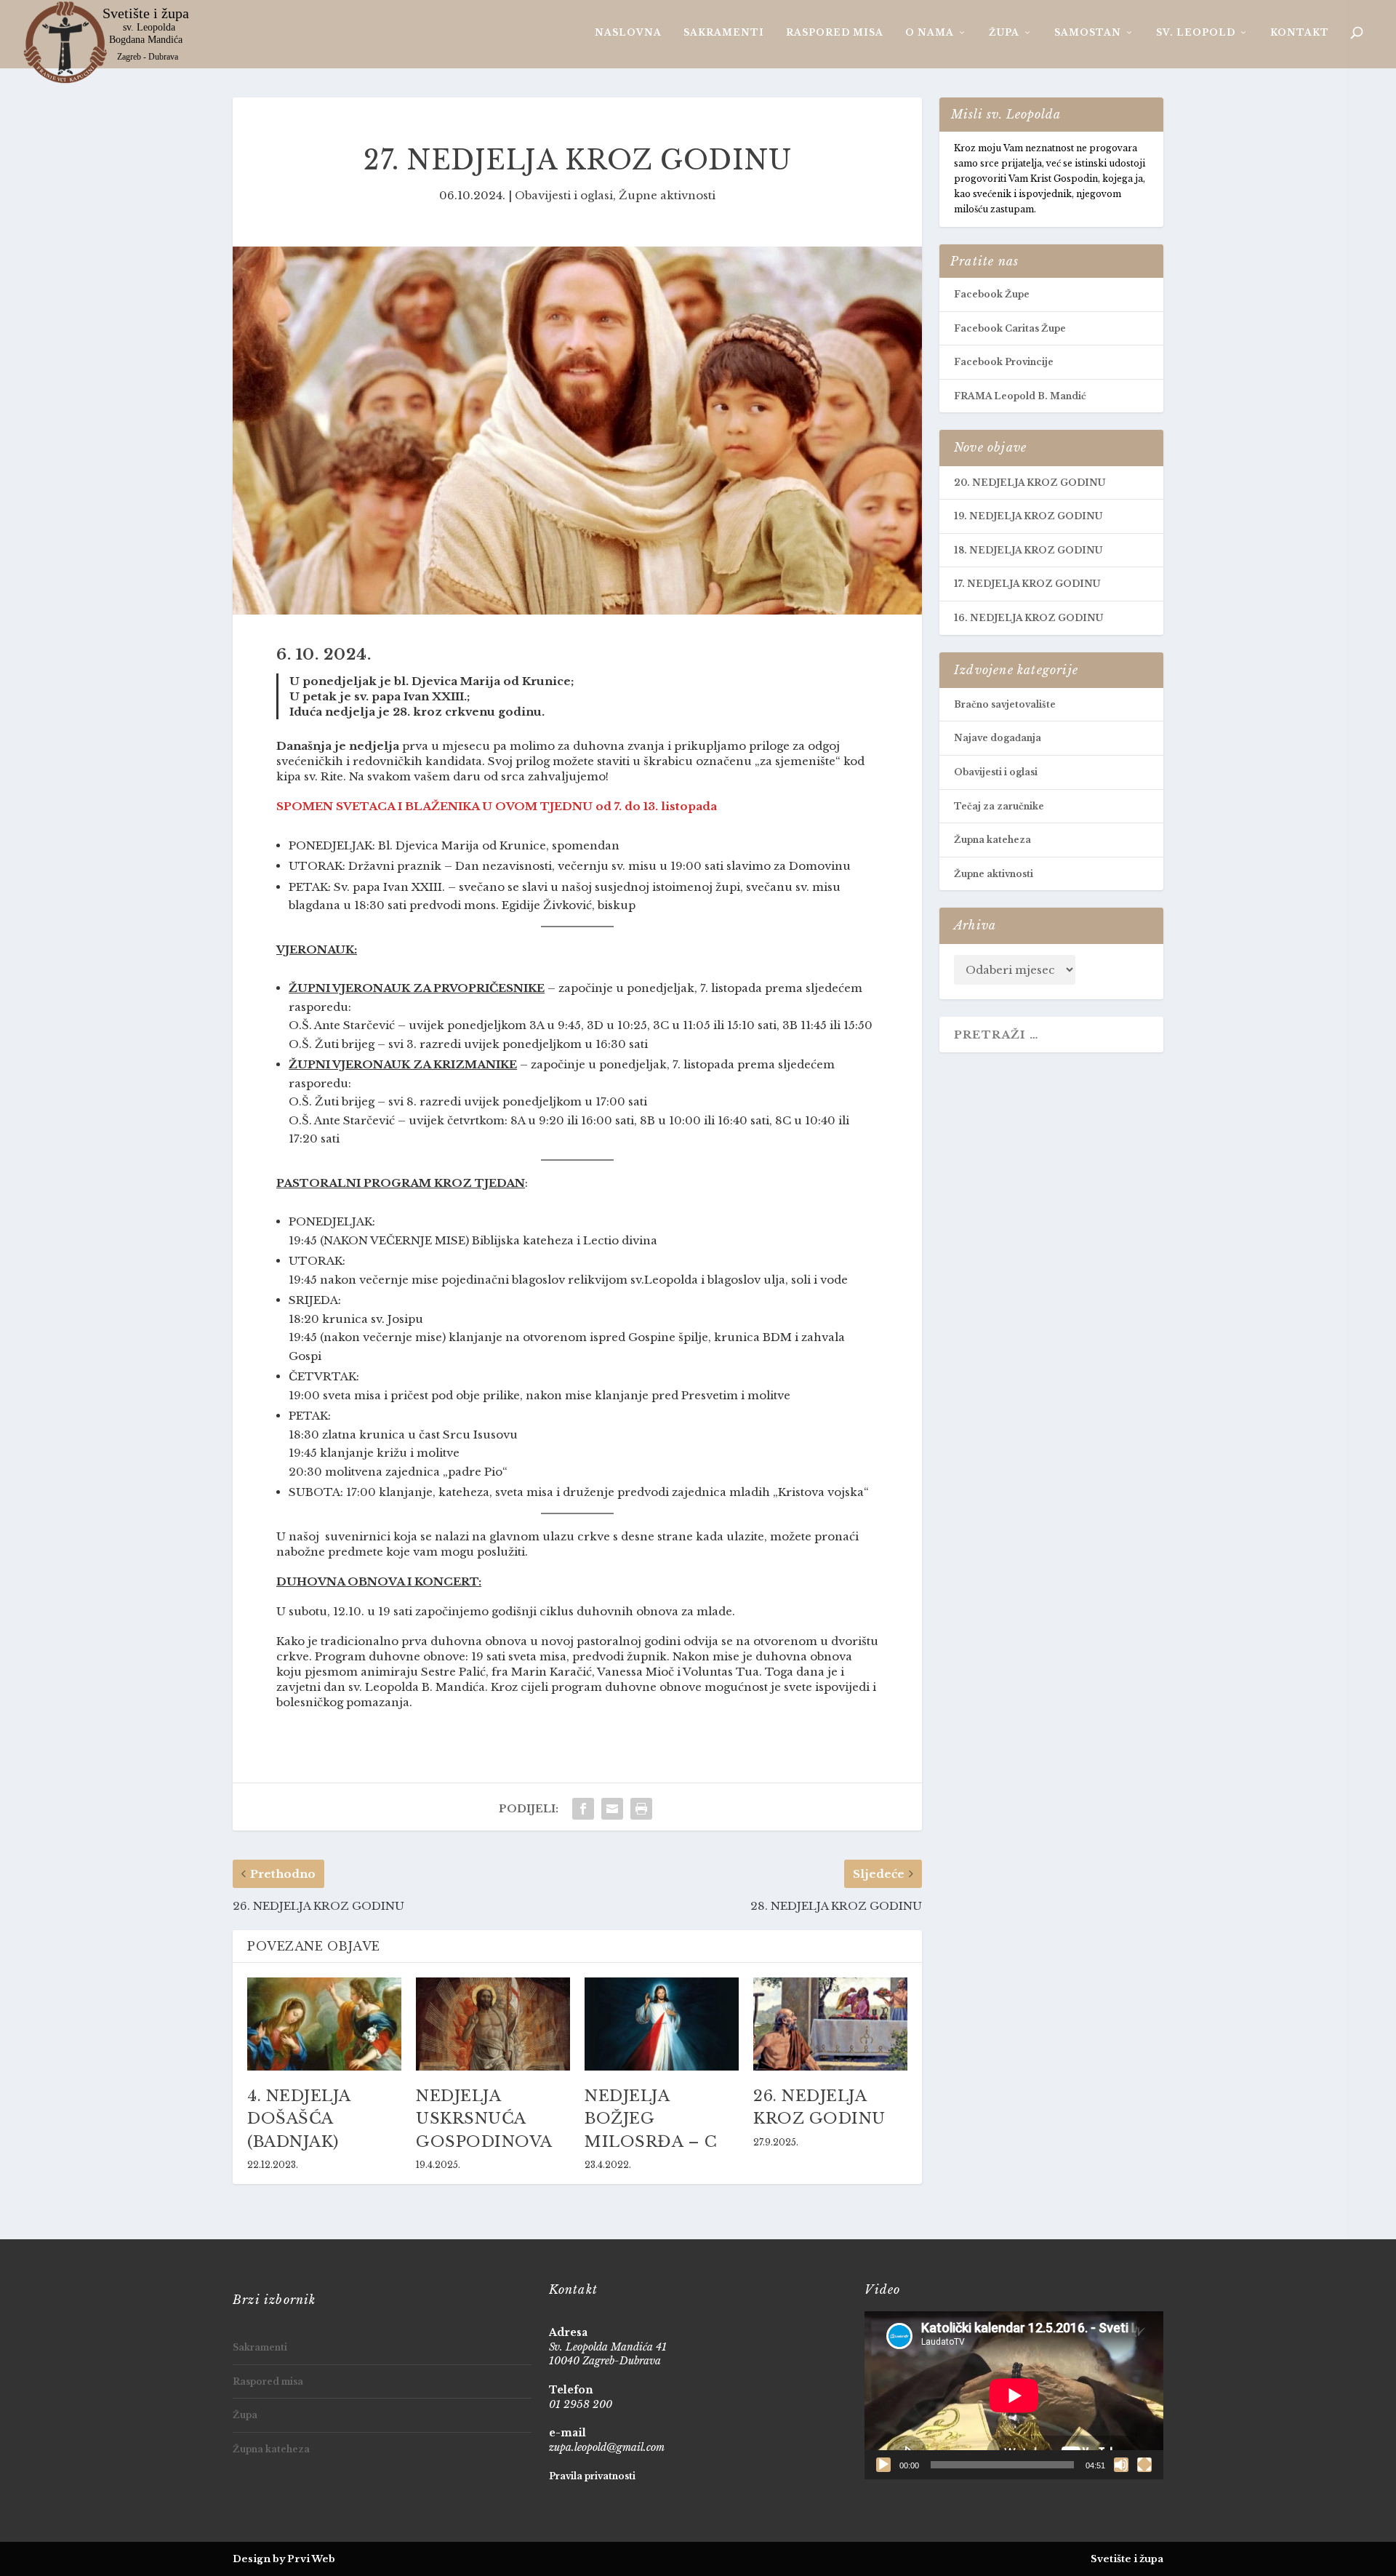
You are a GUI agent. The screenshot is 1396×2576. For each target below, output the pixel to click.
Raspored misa (835, 32)
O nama (930, 32)
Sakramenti (724, 32)
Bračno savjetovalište (1005, 704)
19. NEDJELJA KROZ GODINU (1028, 516)
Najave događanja (998, 738)
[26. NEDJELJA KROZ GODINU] (830, 2024)
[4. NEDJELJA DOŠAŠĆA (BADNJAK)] (324, 2024)
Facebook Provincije (1004, 362)
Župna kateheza (992, 840)
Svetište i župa (1127, 2559)
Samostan (1088, 32)
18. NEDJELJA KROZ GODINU (1028, 550)
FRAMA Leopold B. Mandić (1020, 396)
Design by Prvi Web (284, 2559)
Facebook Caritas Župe (1010, 328)
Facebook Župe (992, 294)
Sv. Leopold (1196, 32)
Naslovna (628, 32)
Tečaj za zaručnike (999, 806)
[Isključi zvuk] (1121, 2465)
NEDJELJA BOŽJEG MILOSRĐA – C (651, 2119)
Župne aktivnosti (667, 195)
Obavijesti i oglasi (564, 195)
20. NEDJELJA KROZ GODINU (1030, 483)
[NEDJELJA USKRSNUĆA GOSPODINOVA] (493, 2024)
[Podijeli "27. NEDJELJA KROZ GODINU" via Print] (641, 1809)
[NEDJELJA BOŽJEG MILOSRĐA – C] (662, 2024)
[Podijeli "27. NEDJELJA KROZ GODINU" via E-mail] (612, 1809)
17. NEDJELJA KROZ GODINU (1027, 584)
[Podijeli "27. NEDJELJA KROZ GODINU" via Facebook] (583, 1809)
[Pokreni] (883, 2465)
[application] (1014, 2395)
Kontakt (1300, 32)
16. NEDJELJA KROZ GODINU (1028, 618)
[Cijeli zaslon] (1144, 2465)
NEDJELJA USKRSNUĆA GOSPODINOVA (484, 2119)
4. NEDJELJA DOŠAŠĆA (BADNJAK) (299, 2119)
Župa (1004, 32)
